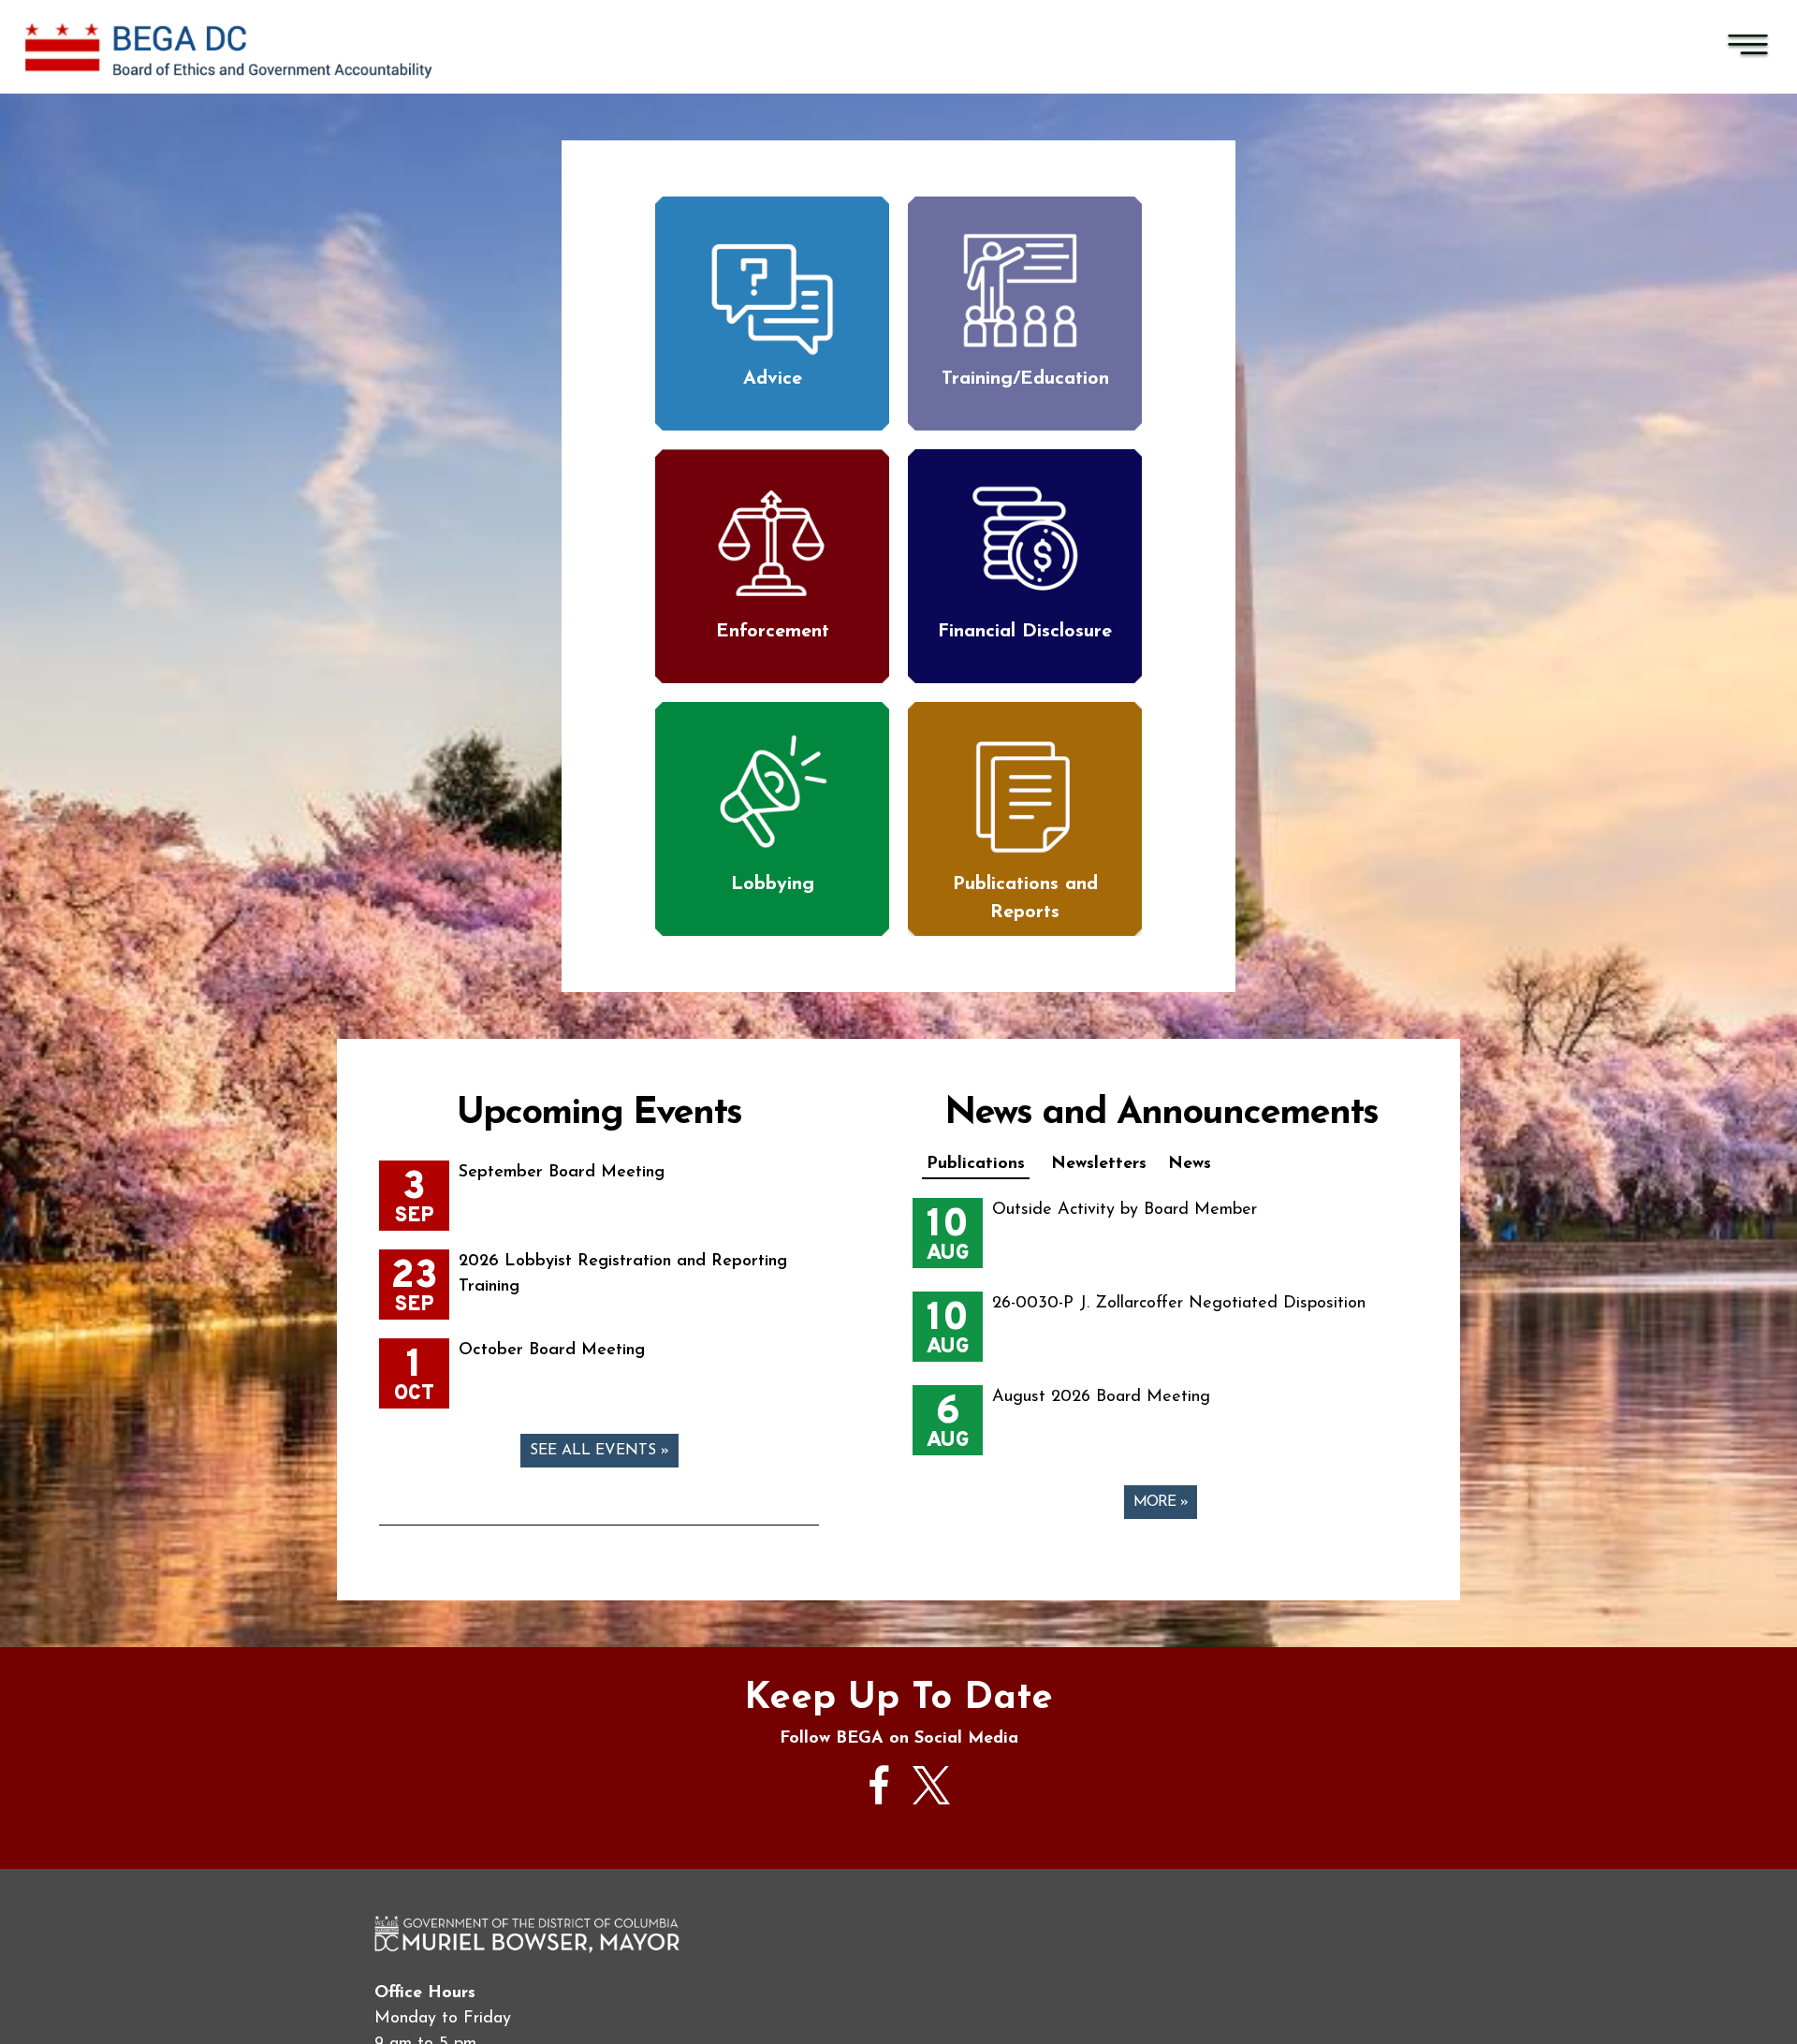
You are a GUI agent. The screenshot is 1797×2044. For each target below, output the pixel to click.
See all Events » (599, 1451)
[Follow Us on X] (931, 1801)
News (1190, 1164)
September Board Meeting (562, 1173)
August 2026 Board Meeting (1101, 1397)
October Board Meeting (552, 1350)
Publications (976, 1164)
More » (1161, 1502)
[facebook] (880, 1814)
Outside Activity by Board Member (1125, 1210)
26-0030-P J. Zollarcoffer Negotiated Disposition (1179, 1304)
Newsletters (1099, 1164)
